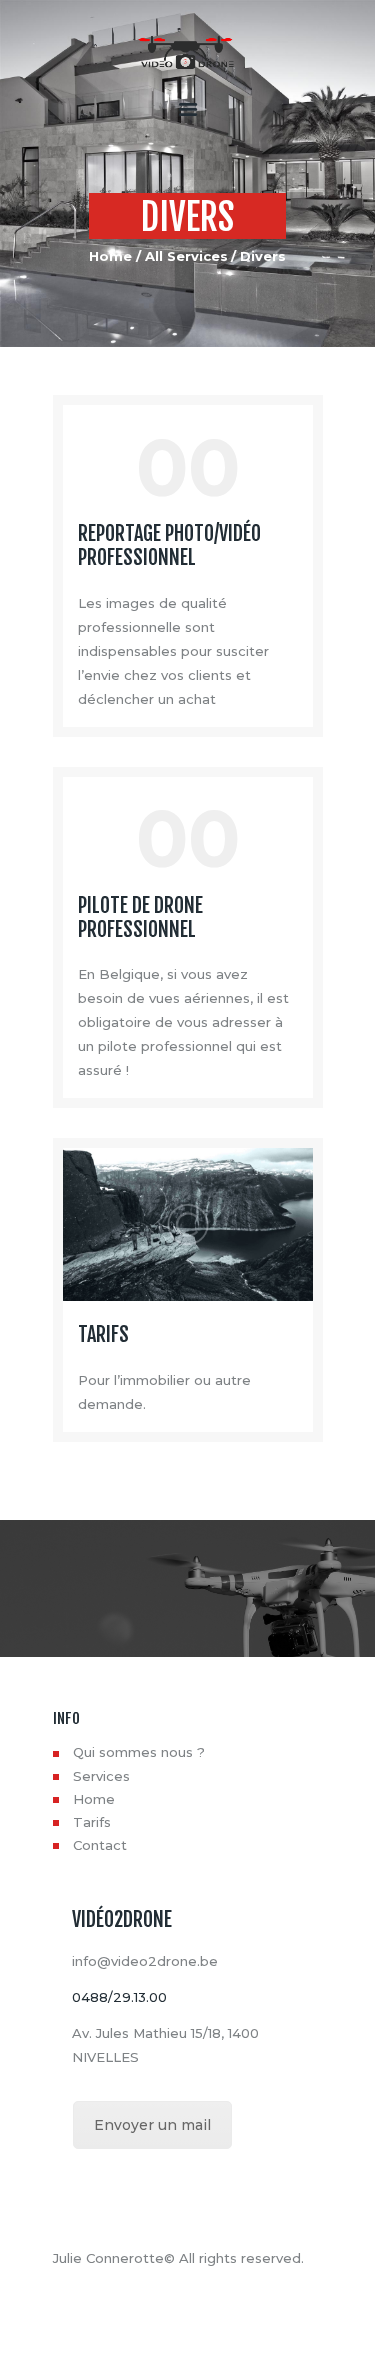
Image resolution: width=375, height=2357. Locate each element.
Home (110, 256)
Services (101, 1776)
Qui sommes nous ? (139, 1752)
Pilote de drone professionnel (140, 918)
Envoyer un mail (152, 2125)
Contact (100, 1845)
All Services (186, 256)
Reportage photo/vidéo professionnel (169, 546)
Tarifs (103, 1335)
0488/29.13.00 (119, 1997)
